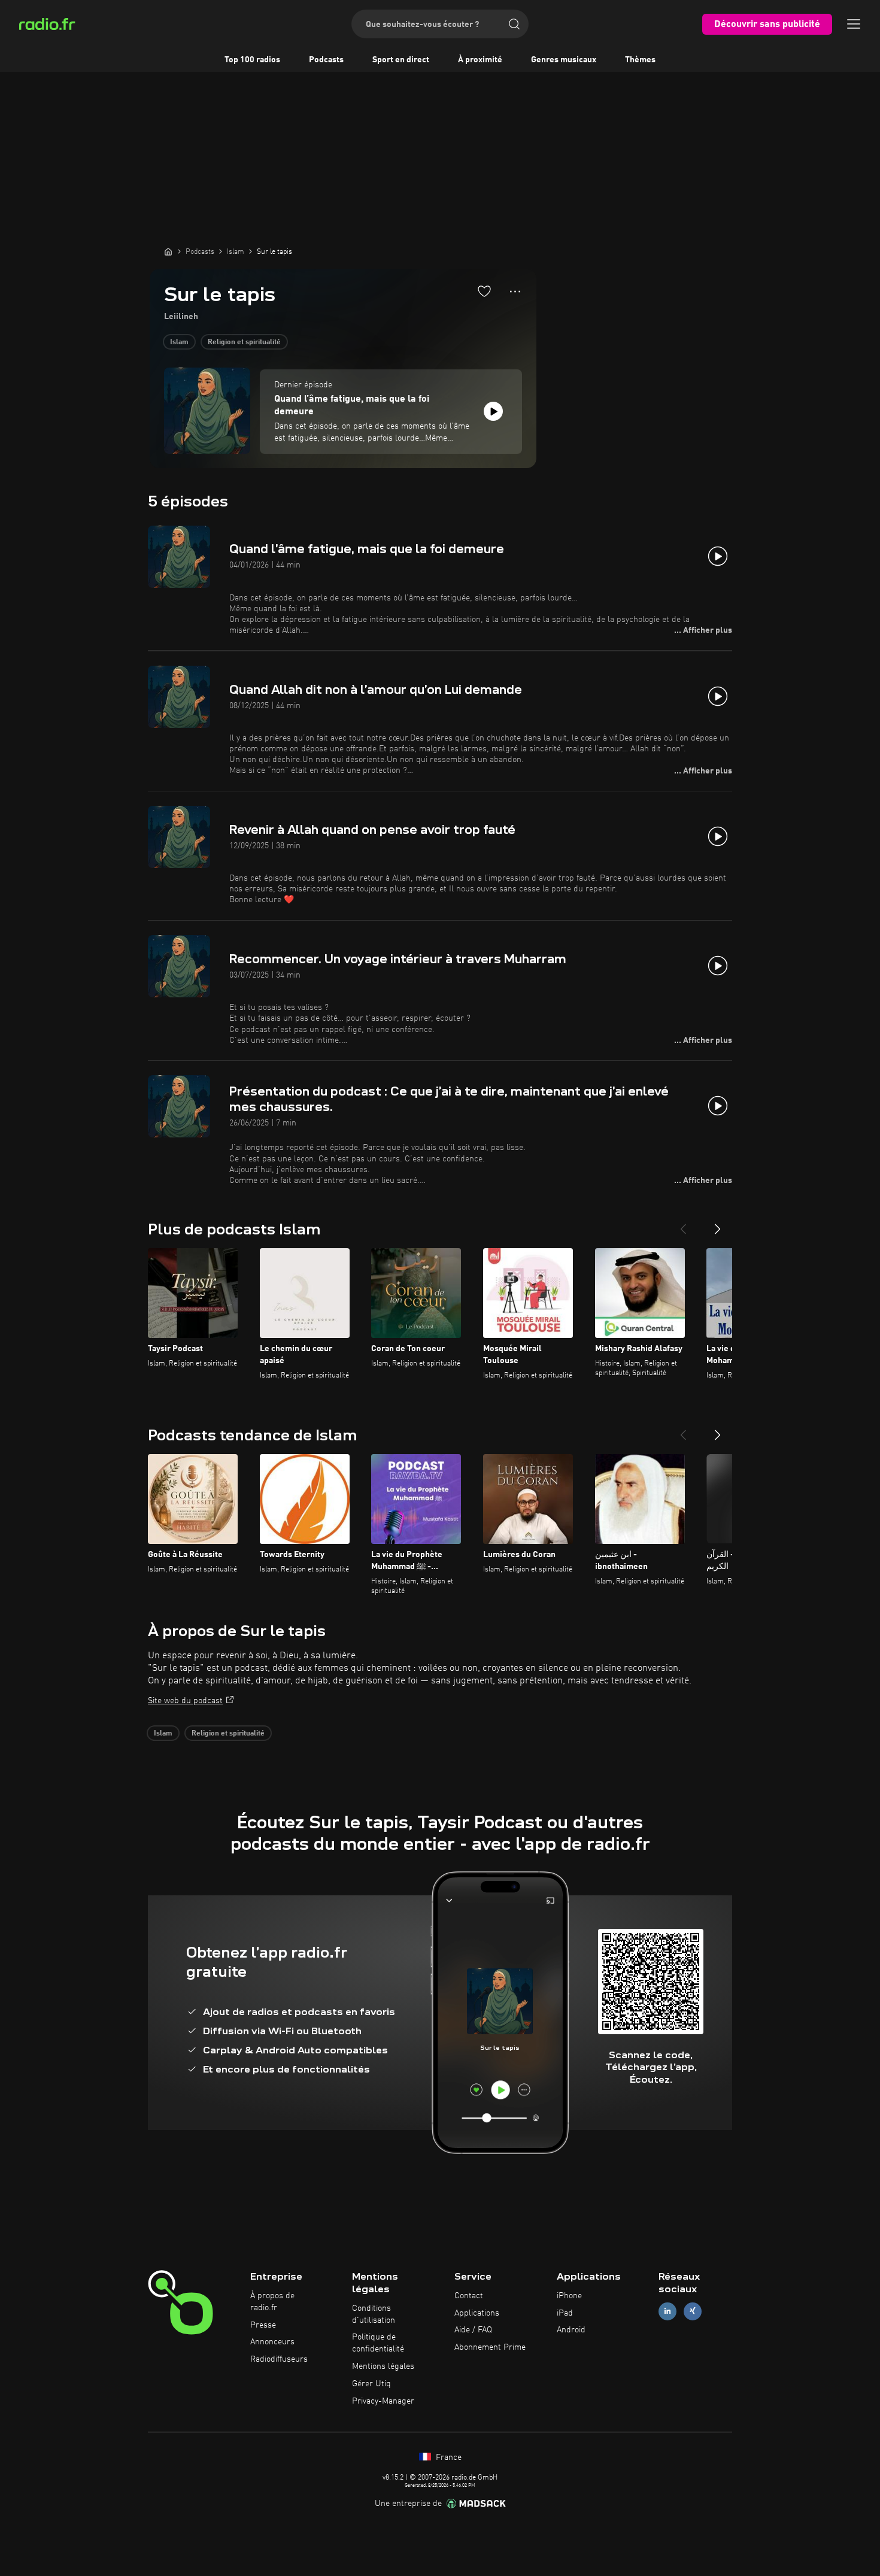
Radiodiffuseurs (279, 2359)
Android (571, 2330)
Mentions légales (383, 2366)
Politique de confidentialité (378, 2343)
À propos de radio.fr (272, 2302)
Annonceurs (272, 2342)
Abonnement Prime (490, 2347)
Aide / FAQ (473, 2330)
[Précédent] (683, 1224)
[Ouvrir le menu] (854, 24)
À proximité (480, 60)
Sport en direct (401, 60)
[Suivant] (718, 1224)
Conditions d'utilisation (374, 2314)
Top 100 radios (252, 60)
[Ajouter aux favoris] (484, 291)
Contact (469, 2296)
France (447, 2457)
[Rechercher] (514, 24)
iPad (565, 2313)
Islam (179, 342)
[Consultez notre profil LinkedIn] (667, 2311)
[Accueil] (168, 251)
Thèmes (640, 60)
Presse (263, 2325)
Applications (477, 2313)
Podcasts (326, 60)
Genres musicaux (564, 60)
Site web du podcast (185, 1701)
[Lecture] (493, 411)
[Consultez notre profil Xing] (693, 2311)
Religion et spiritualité (244, 342)
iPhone (569, 2296)
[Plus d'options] (515, 292)
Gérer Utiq (371, 2384)
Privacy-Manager (383, 2401)
